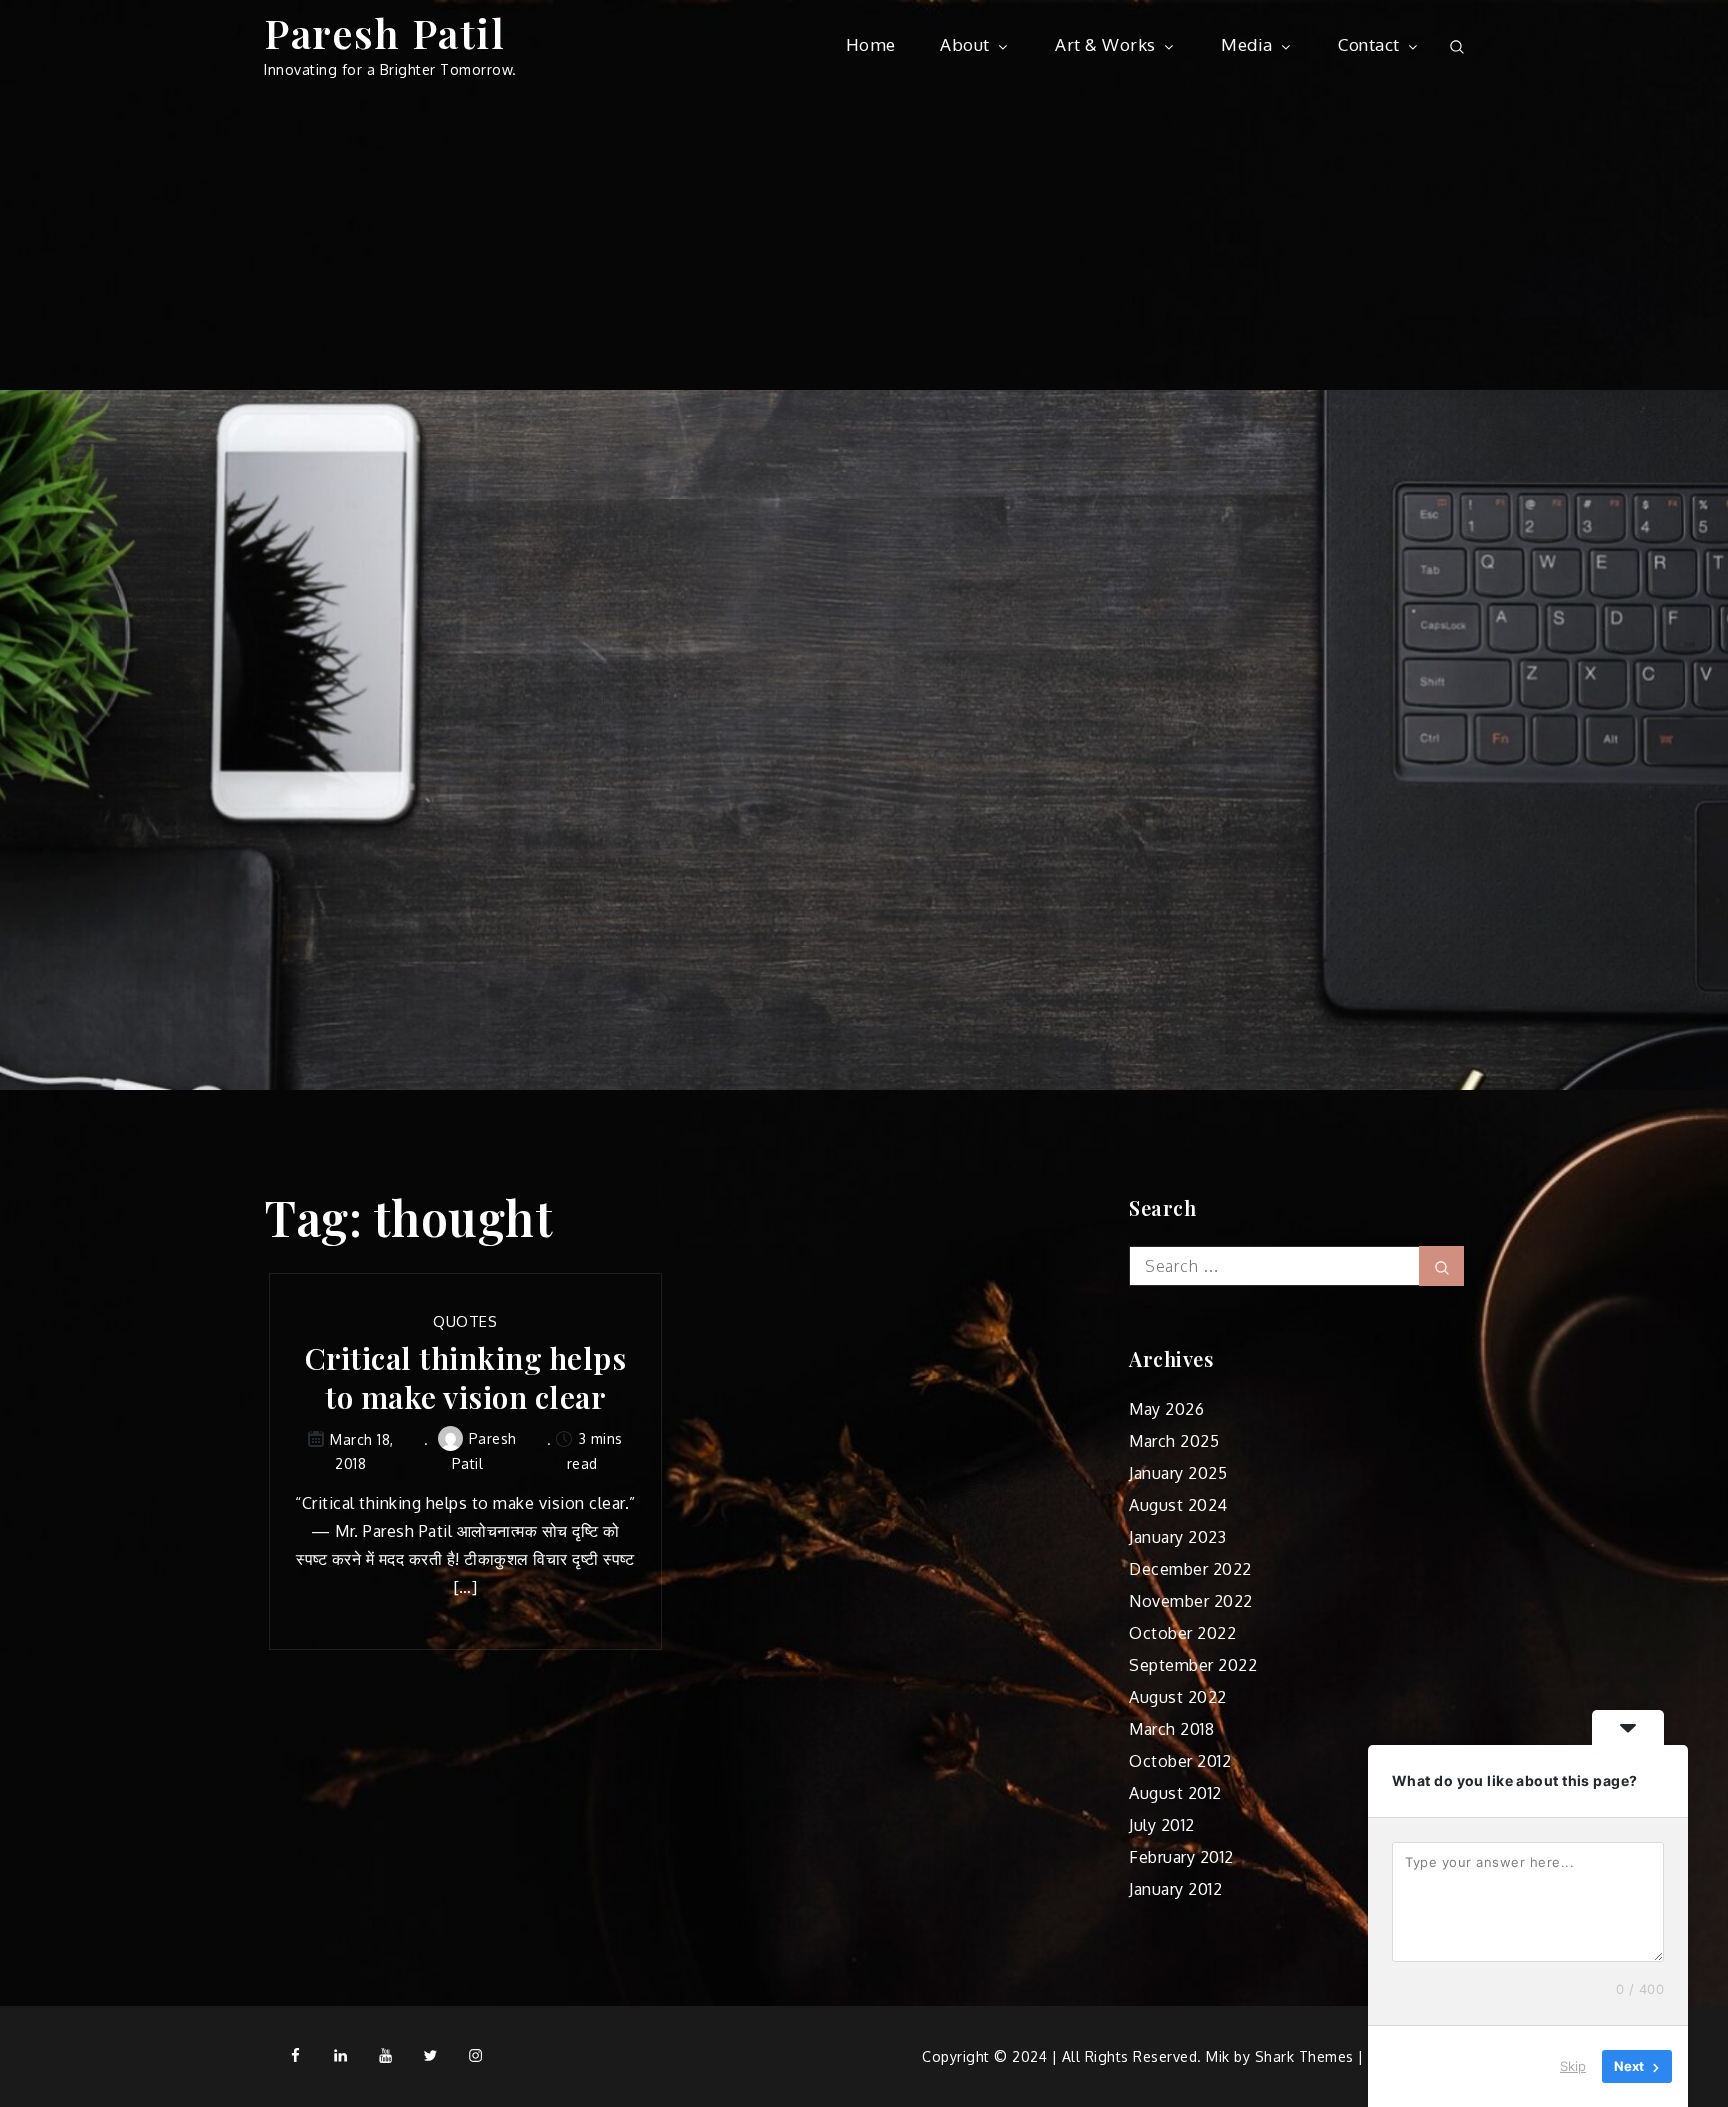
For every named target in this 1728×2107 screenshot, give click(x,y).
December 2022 (1190, 1569)
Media (1247, 44)
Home (871, 44)
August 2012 (1175, 1793)
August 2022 (1178, 1697)
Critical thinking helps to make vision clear (466, 1378)
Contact (1369, 44)
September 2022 (1193, 1665)
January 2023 (1177, 1537)
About (965, 44)
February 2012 (1181, 1857)
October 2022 (1182, 1633)
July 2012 (1162, 1825)
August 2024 (1178, 1505)
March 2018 (1171, 1729)
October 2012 (1180, 1761)
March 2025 (1174, 1441)
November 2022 (1191, 1601)
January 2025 (1178, 1473)
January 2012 (1175, 1889)
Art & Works (1105, 44)
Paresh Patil (384, 32)
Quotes (465, 1321)
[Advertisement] (864, 240)
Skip (1573, 2066)
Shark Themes (1307, 2056)
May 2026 (1166, 1409)
